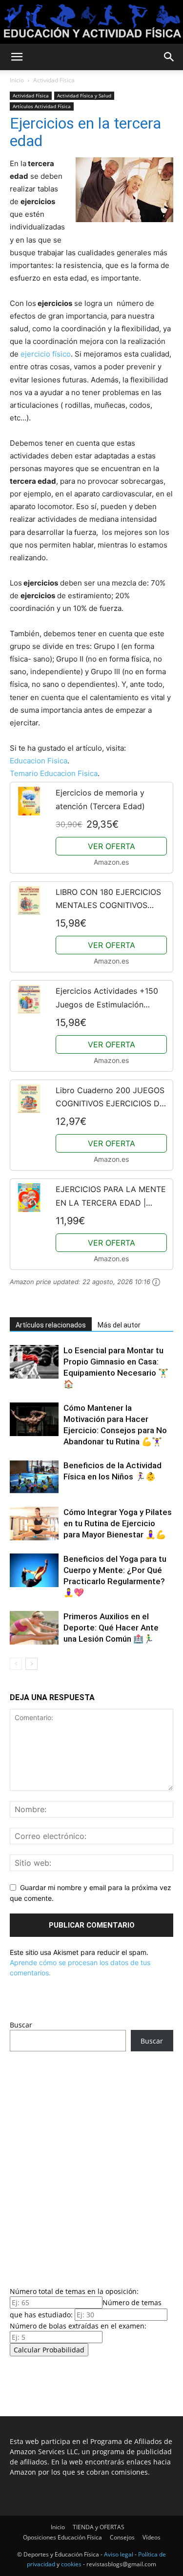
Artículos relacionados (51, 1325)
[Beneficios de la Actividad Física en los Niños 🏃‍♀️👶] (34, 1477)
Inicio (17, 80)
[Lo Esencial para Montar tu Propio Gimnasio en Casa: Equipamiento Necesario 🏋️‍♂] (34, 1362)
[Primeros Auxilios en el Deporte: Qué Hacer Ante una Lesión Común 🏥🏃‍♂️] (34, 1628)
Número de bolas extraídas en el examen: (78, 2326)
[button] (17, 57)
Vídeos (152, 2537)
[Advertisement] (91, 2166)
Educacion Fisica (39, 761)
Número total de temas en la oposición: (74, 2291)
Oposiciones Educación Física (62, 2537)
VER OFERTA (112, 846)
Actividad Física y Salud (84, 95)
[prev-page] (16, 1664)
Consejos (122, 2537)
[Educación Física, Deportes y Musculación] (91, 22)
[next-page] (31, 1664)
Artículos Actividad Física (42, 106)
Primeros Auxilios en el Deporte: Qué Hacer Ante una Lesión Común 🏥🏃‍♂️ (111, 1628)
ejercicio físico (46, 354)
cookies (71, 2564)
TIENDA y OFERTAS (99, 2527)
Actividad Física (54, 80)
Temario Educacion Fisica (54, 773)
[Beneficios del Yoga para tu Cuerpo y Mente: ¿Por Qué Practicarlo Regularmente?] (34, 1570)
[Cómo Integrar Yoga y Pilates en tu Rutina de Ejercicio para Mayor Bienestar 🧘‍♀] (34, 1524)
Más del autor (119, 1325)
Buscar (21, 2025)
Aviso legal (119, 2554)
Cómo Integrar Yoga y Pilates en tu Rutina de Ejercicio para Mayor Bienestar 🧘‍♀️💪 (118, 1523)
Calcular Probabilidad (49, 2350)
